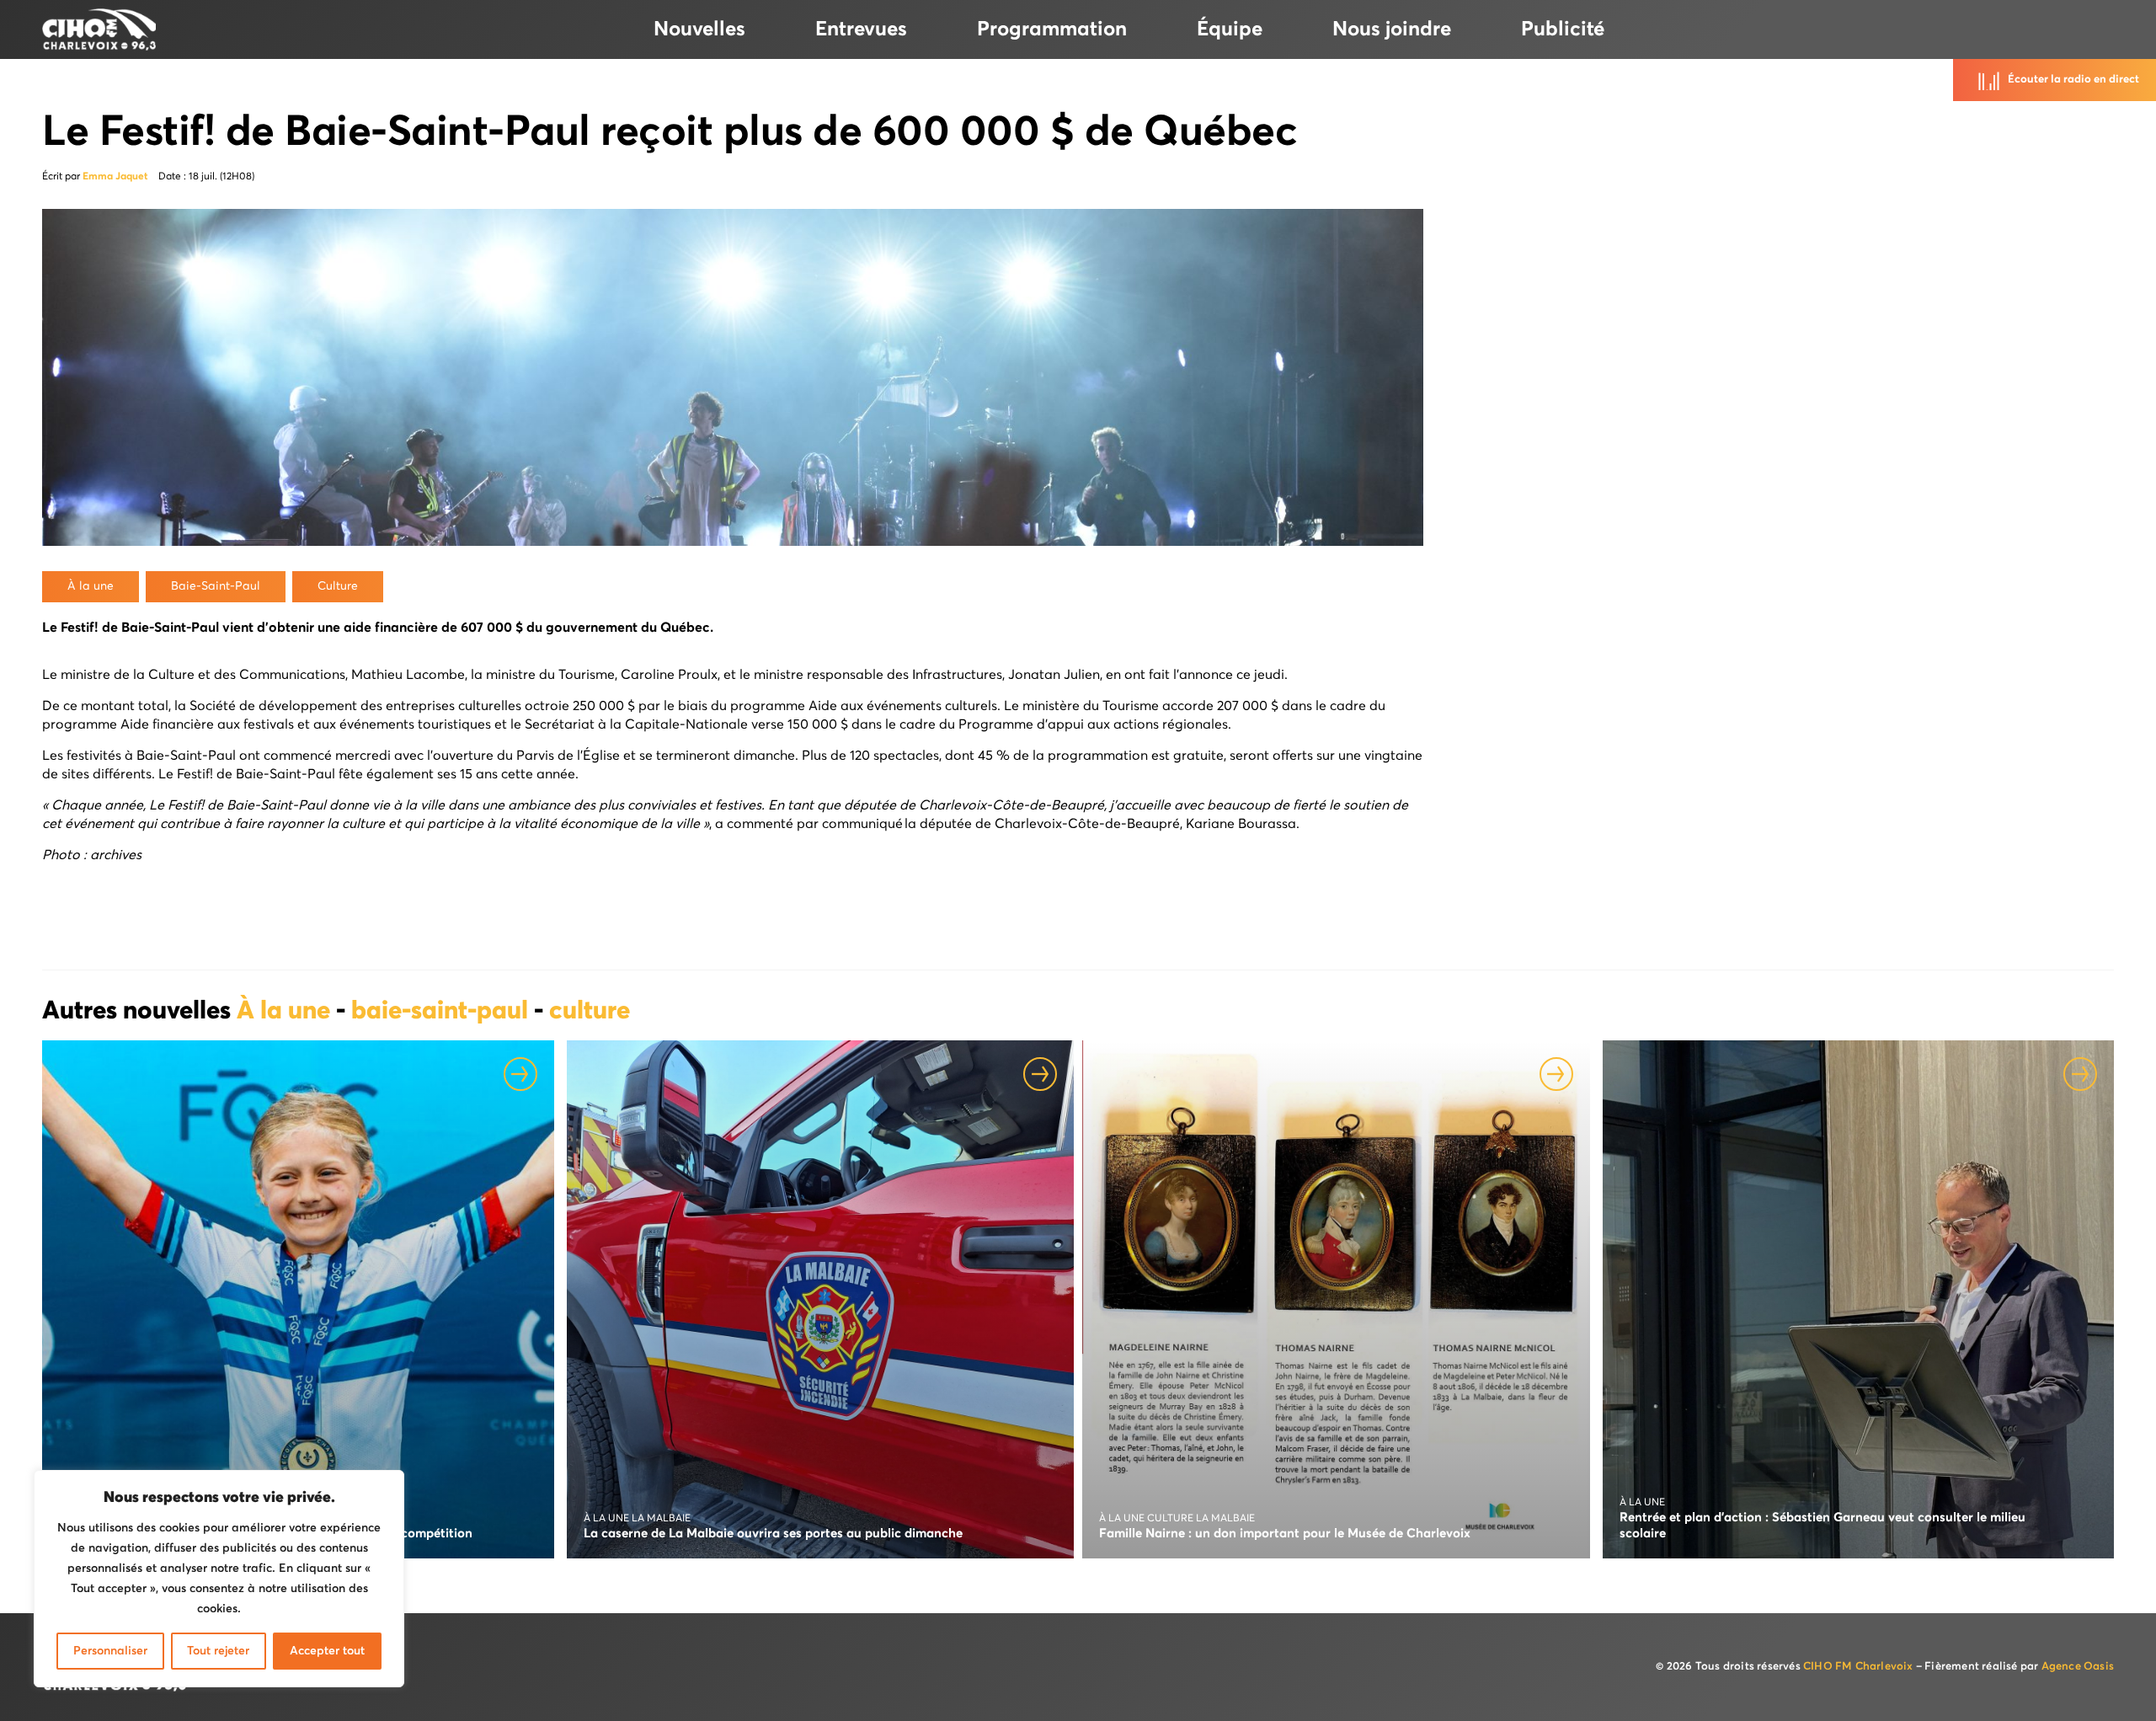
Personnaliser (110, 1651)
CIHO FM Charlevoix (1858, 1667)
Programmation (1052, 29)
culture (590, 1012)
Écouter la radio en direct (2073, 80)
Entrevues (861, 29)
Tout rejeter (218, 1651)
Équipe (1230, 29)
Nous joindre (1392, 29)
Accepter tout (327, 1651)
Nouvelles (699, 29)
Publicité (1563, 29)
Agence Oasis (2078, 1667)
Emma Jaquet (115, 177)
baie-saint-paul (443, 1012)
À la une (286, 1012)
